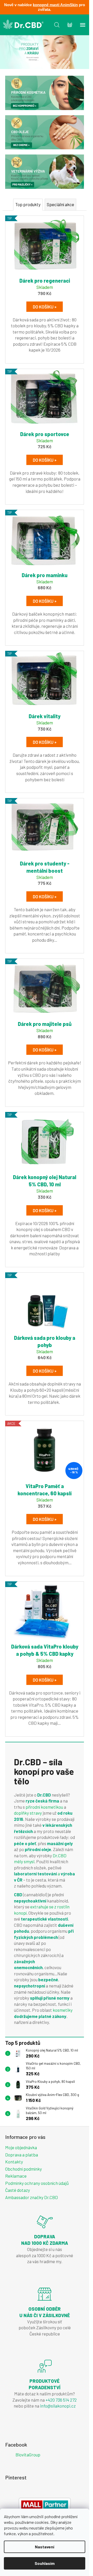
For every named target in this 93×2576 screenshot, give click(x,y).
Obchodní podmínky (24, 2169)
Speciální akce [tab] (60, 204)
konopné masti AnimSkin (55, 5)
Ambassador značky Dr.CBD (32, 2197)
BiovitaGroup (28, 2455)
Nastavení (45, 2547)
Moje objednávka (21, 2147)
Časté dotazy (18, 2190)
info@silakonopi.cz (58, 2406)
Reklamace (16, 2176)
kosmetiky (63, 2010)
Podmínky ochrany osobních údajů (37, 2183)
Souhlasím (45, 2563)
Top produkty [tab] (28, 204)
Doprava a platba (22, 2155)
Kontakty (14, 2162)
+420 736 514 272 (61, 2400)
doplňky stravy (28, 1813)
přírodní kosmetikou (45, 1807)
